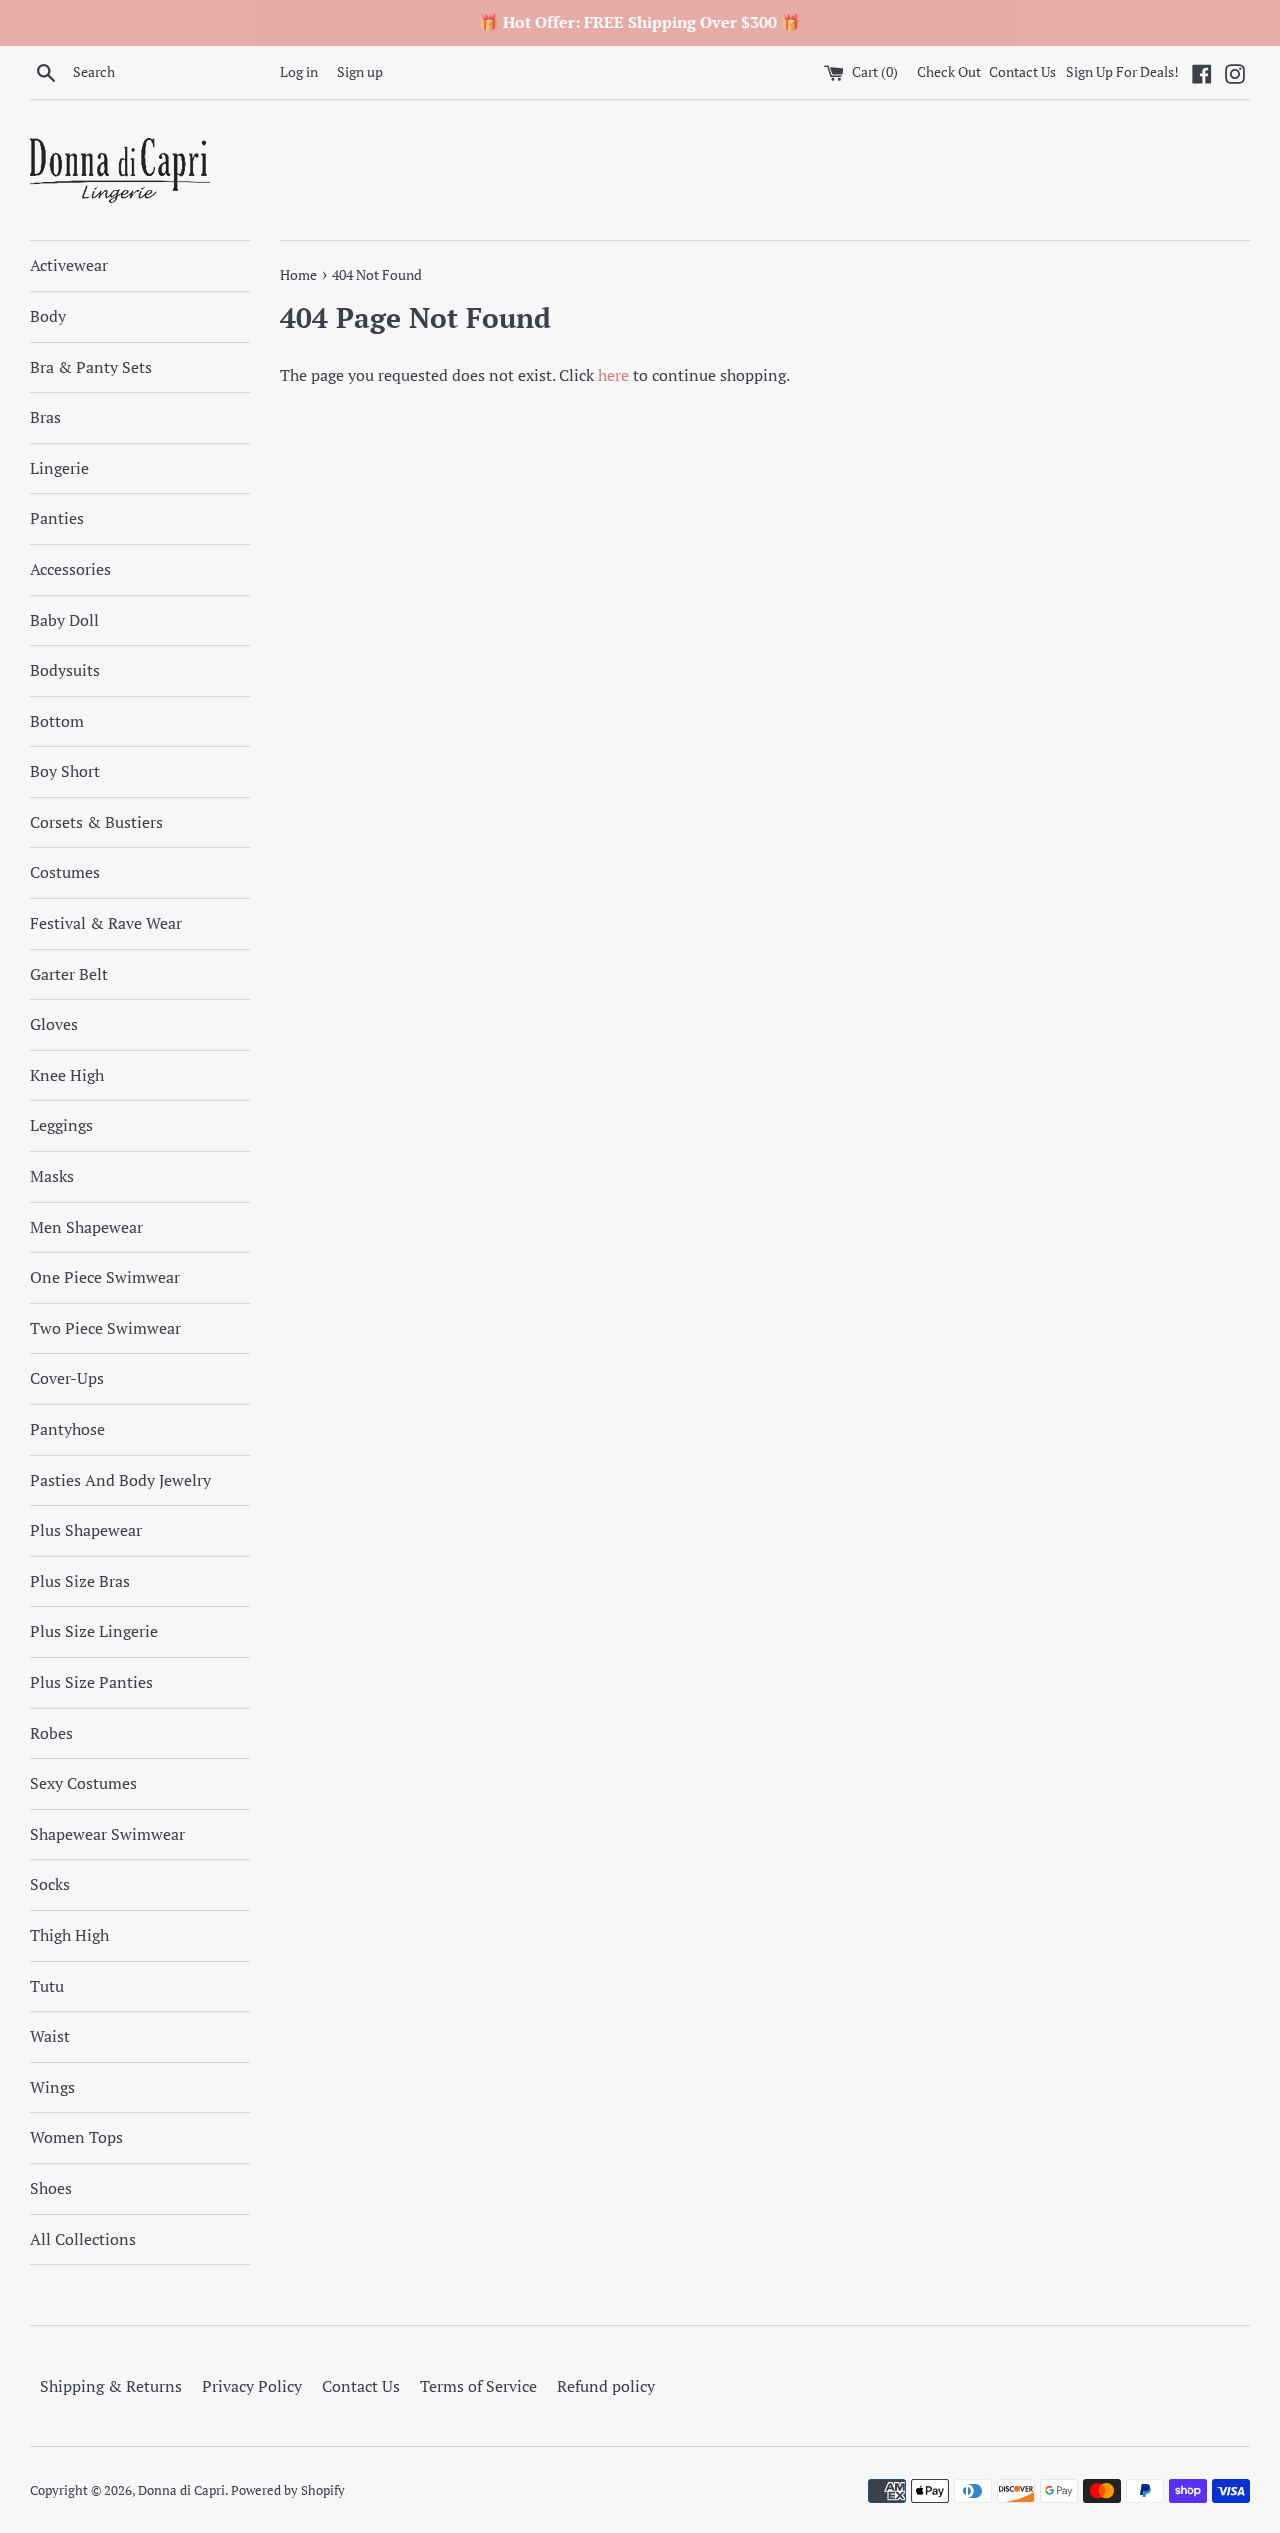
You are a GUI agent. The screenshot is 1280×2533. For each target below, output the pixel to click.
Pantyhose (67, 1429)
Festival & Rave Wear (106, 923)
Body (48, 316)
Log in (299, 71)
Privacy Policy (252, 2386)
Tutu (47, 1986)
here (613, 375)
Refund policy (606, 2386)
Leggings (61, 1125)
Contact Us (1022, 71)
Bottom (57, 721)
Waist (50, 2036)
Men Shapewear (86, 1227)
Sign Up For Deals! (1122, 71)
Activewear (69, 265)
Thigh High (69, 1935)
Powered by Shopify (288, 2490)
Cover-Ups (67, 1378)
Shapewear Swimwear (107, 1834)
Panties (57, 518)
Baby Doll (64, 620)
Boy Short (65, 771)
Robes (51, 1733)
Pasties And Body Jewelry (120, 1480)
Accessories (70, 569)
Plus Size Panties (91, 1682)
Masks (52, 1176)
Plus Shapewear (86, 1530)
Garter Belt (69, 974)
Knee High (67, 1075)
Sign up (360, 71)
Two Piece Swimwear (105, 1328)
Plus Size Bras (80, 1581)
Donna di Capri (181, 2490)
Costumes (65, 872)
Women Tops (76, 2137)
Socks (50, 1884)
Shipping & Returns (111, 2386)
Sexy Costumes (83, 1783)
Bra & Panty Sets (91, 367)
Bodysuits (65, 670)
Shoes (51, 2188)
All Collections (83, 2239)
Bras (45, 417)
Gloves (54, 1024)
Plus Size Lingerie (94, 1631)
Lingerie (59, 468)
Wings (52, 2087)
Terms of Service (478, 2386)
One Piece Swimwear (105, 1277)
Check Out (950, 71)
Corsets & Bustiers (96, 822)
